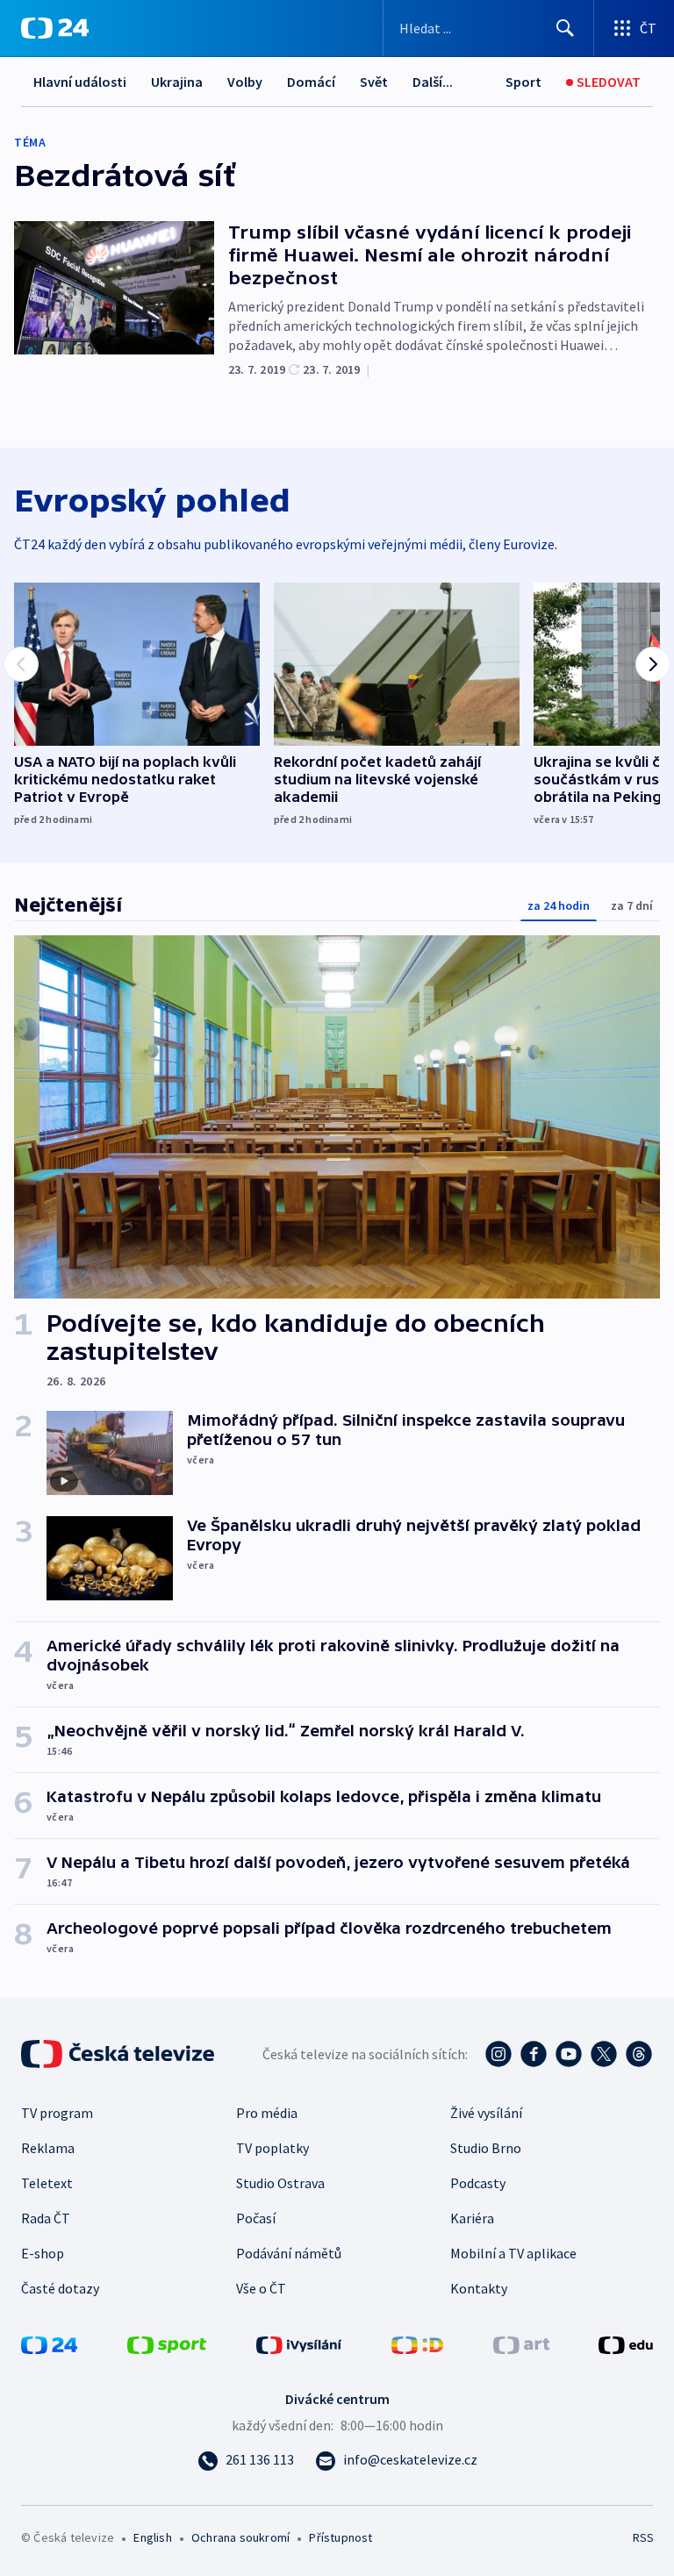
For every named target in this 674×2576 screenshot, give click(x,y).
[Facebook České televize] (534, 2054)
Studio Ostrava (280, 2183)
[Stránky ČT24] (49, 2343)
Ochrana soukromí (240, 2537)
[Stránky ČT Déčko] (417, 2343)
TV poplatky (272, 2148)
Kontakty (479, 2288)
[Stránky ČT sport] (167, 2343)
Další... (433, 82)
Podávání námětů (289, 2253)
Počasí (256, 2218)
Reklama (48, 2148)
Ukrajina (177, 82)
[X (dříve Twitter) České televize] (604, 2054)
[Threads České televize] (639, 2054)
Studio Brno (486, 2148)
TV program (57, 2113)
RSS (643, 2537)
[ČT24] (55, 28)
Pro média (267, 2113)
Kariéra (472, 2218)
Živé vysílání (486, 2113)
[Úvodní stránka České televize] (119, 2054)
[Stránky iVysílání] (299, 2343)
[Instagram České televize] (498, 2054)
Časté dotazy (60, 2288)
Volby (245, 82)
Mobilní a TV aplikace (513, 2253)
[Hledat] (565, 28)
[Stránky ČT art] (521, 2343)
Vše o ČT (261, 2288)
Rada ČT (46, 2218)
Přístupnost (341, 2537)
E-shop (43, 2253)
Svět (374, 82)
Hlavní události (80, 82)
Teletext (47, 2183)
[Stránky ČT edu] (626, 2343)
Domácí (311, 82)
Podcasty (478, 2183)
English (152, 2537)
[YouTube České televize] (569, 2054)
